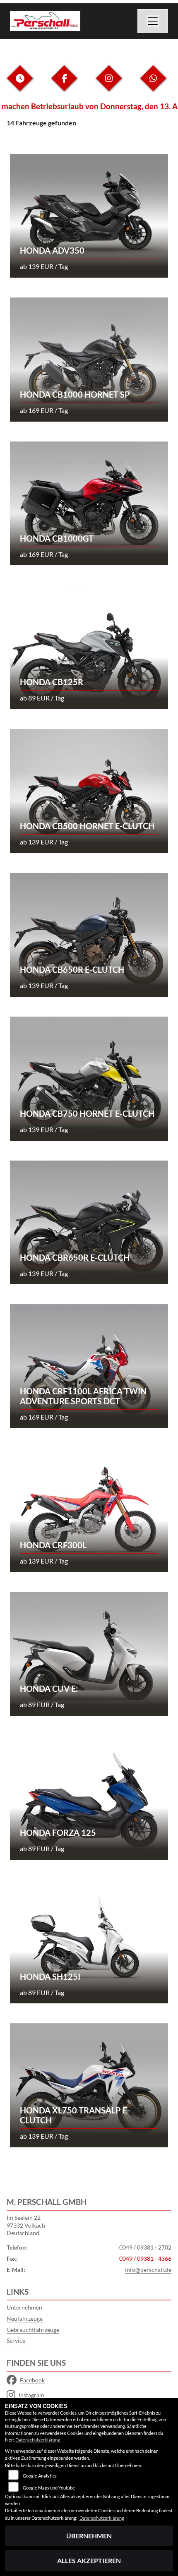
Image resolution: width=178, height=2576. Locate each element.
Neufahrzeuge (25, 2318)
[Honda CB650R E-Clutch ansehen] (89, 934)
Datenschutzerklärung (38, 2440)
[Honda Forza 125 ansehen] (89, 1797)
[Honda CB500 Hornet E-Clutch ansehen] (89, 790)
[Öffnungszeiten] (20, 85)
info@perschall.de (148, 2270)
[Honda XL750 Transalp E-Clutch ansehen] (89, 2084)
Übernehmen (89, 2536)
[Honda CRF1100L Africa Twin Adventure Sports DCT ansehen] (89, 1365)
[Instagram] (109, 85)
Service (16, 2340)
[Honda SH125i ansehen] (89, 1941)
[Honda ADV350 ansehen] (89, 215)
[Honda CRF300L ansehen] (89, 1509)
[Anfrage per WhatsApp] (153, 85)
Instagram (31, 2395)
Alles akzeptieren (89, 2560)
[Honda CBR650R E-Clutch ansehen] (89, 1222)
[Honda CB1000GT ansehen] (89, 502)
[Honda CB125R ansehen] (89, 646)
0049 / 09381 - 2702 (145, 2247)
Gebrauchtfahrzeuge (33, 2330)
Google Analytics (40, 2476)
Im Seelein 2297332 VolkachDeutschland (26, 2225)
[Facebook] (64, 85)
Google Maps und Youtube (49, 2488)
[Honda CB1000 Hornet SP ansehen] (89, 359)
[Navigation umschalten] (153, 21)
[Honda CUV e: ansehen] (89, 1653)
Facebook (32, 2380)
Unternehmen (24, 2307)
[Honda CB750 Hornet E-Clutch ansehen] (89, 1078)
